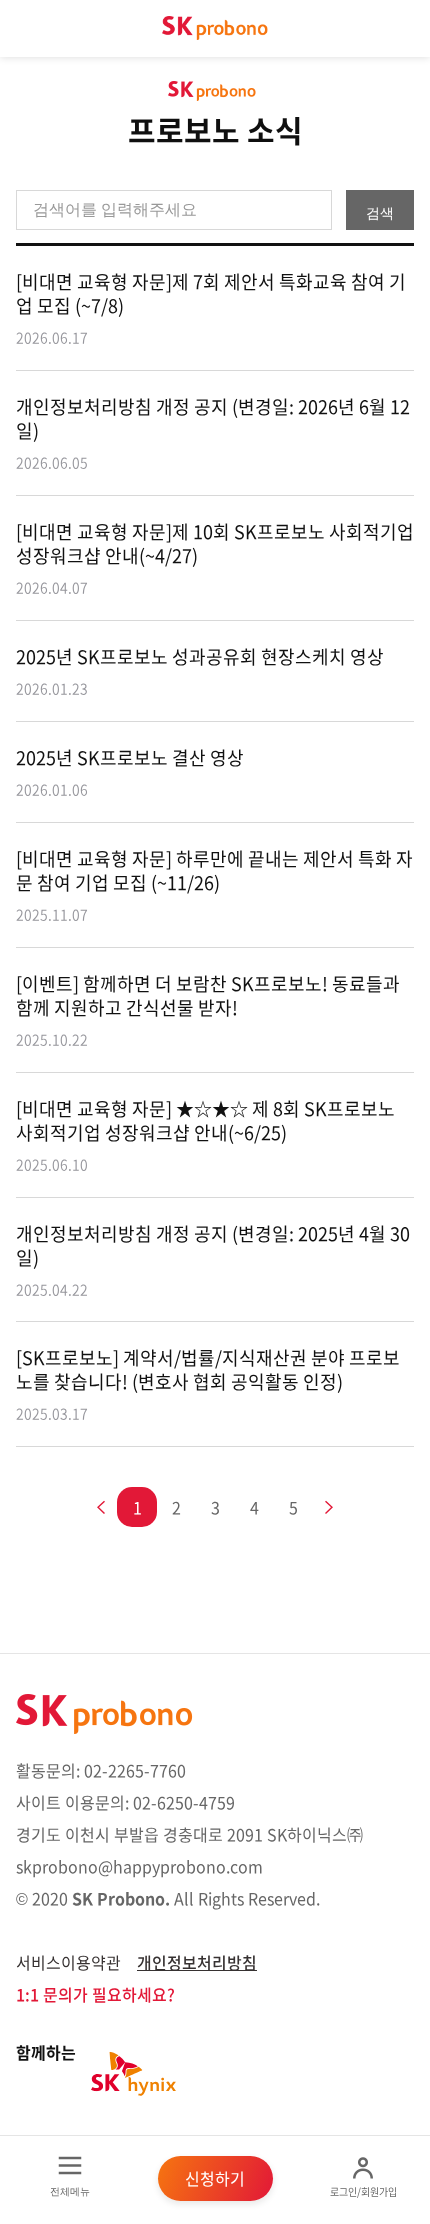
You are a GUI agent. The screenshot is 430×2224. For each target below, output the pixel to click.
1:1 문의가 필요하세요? (95, 1994)
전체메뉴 (70, 2191)
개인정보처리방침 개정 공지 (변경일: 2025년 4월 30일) (213, 1260)
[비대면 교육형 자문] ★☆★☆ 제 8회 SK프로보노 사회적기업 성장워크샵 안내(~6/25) (205, 1135)
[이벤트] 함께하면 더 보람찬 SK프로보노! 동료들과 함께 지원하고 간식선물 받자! (208, 1010)
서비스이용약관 (68, 1962)
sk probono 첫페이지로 (215, 28)
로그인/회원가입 (363, 2191)
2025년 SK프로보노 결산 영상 (130, 772)
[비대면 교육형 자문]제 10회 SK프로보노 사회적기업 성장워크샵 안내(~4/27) (215, 558)
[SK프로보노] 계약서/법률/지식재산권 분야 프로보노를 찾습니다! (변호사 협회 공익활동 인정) (208, 1384)
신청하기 (215, 2178)
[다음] (325, 1509)
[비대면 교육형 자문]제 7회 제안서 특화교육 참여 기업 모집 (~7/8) (211, 308)
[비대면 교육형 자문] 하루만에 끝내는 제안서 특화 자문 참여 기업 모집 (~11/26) (214, 885)
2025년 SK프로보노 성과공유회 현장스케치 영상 (200, 671)
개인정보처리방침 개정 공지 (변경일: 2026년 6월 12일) (213, 433)
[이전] (105, 1509)
